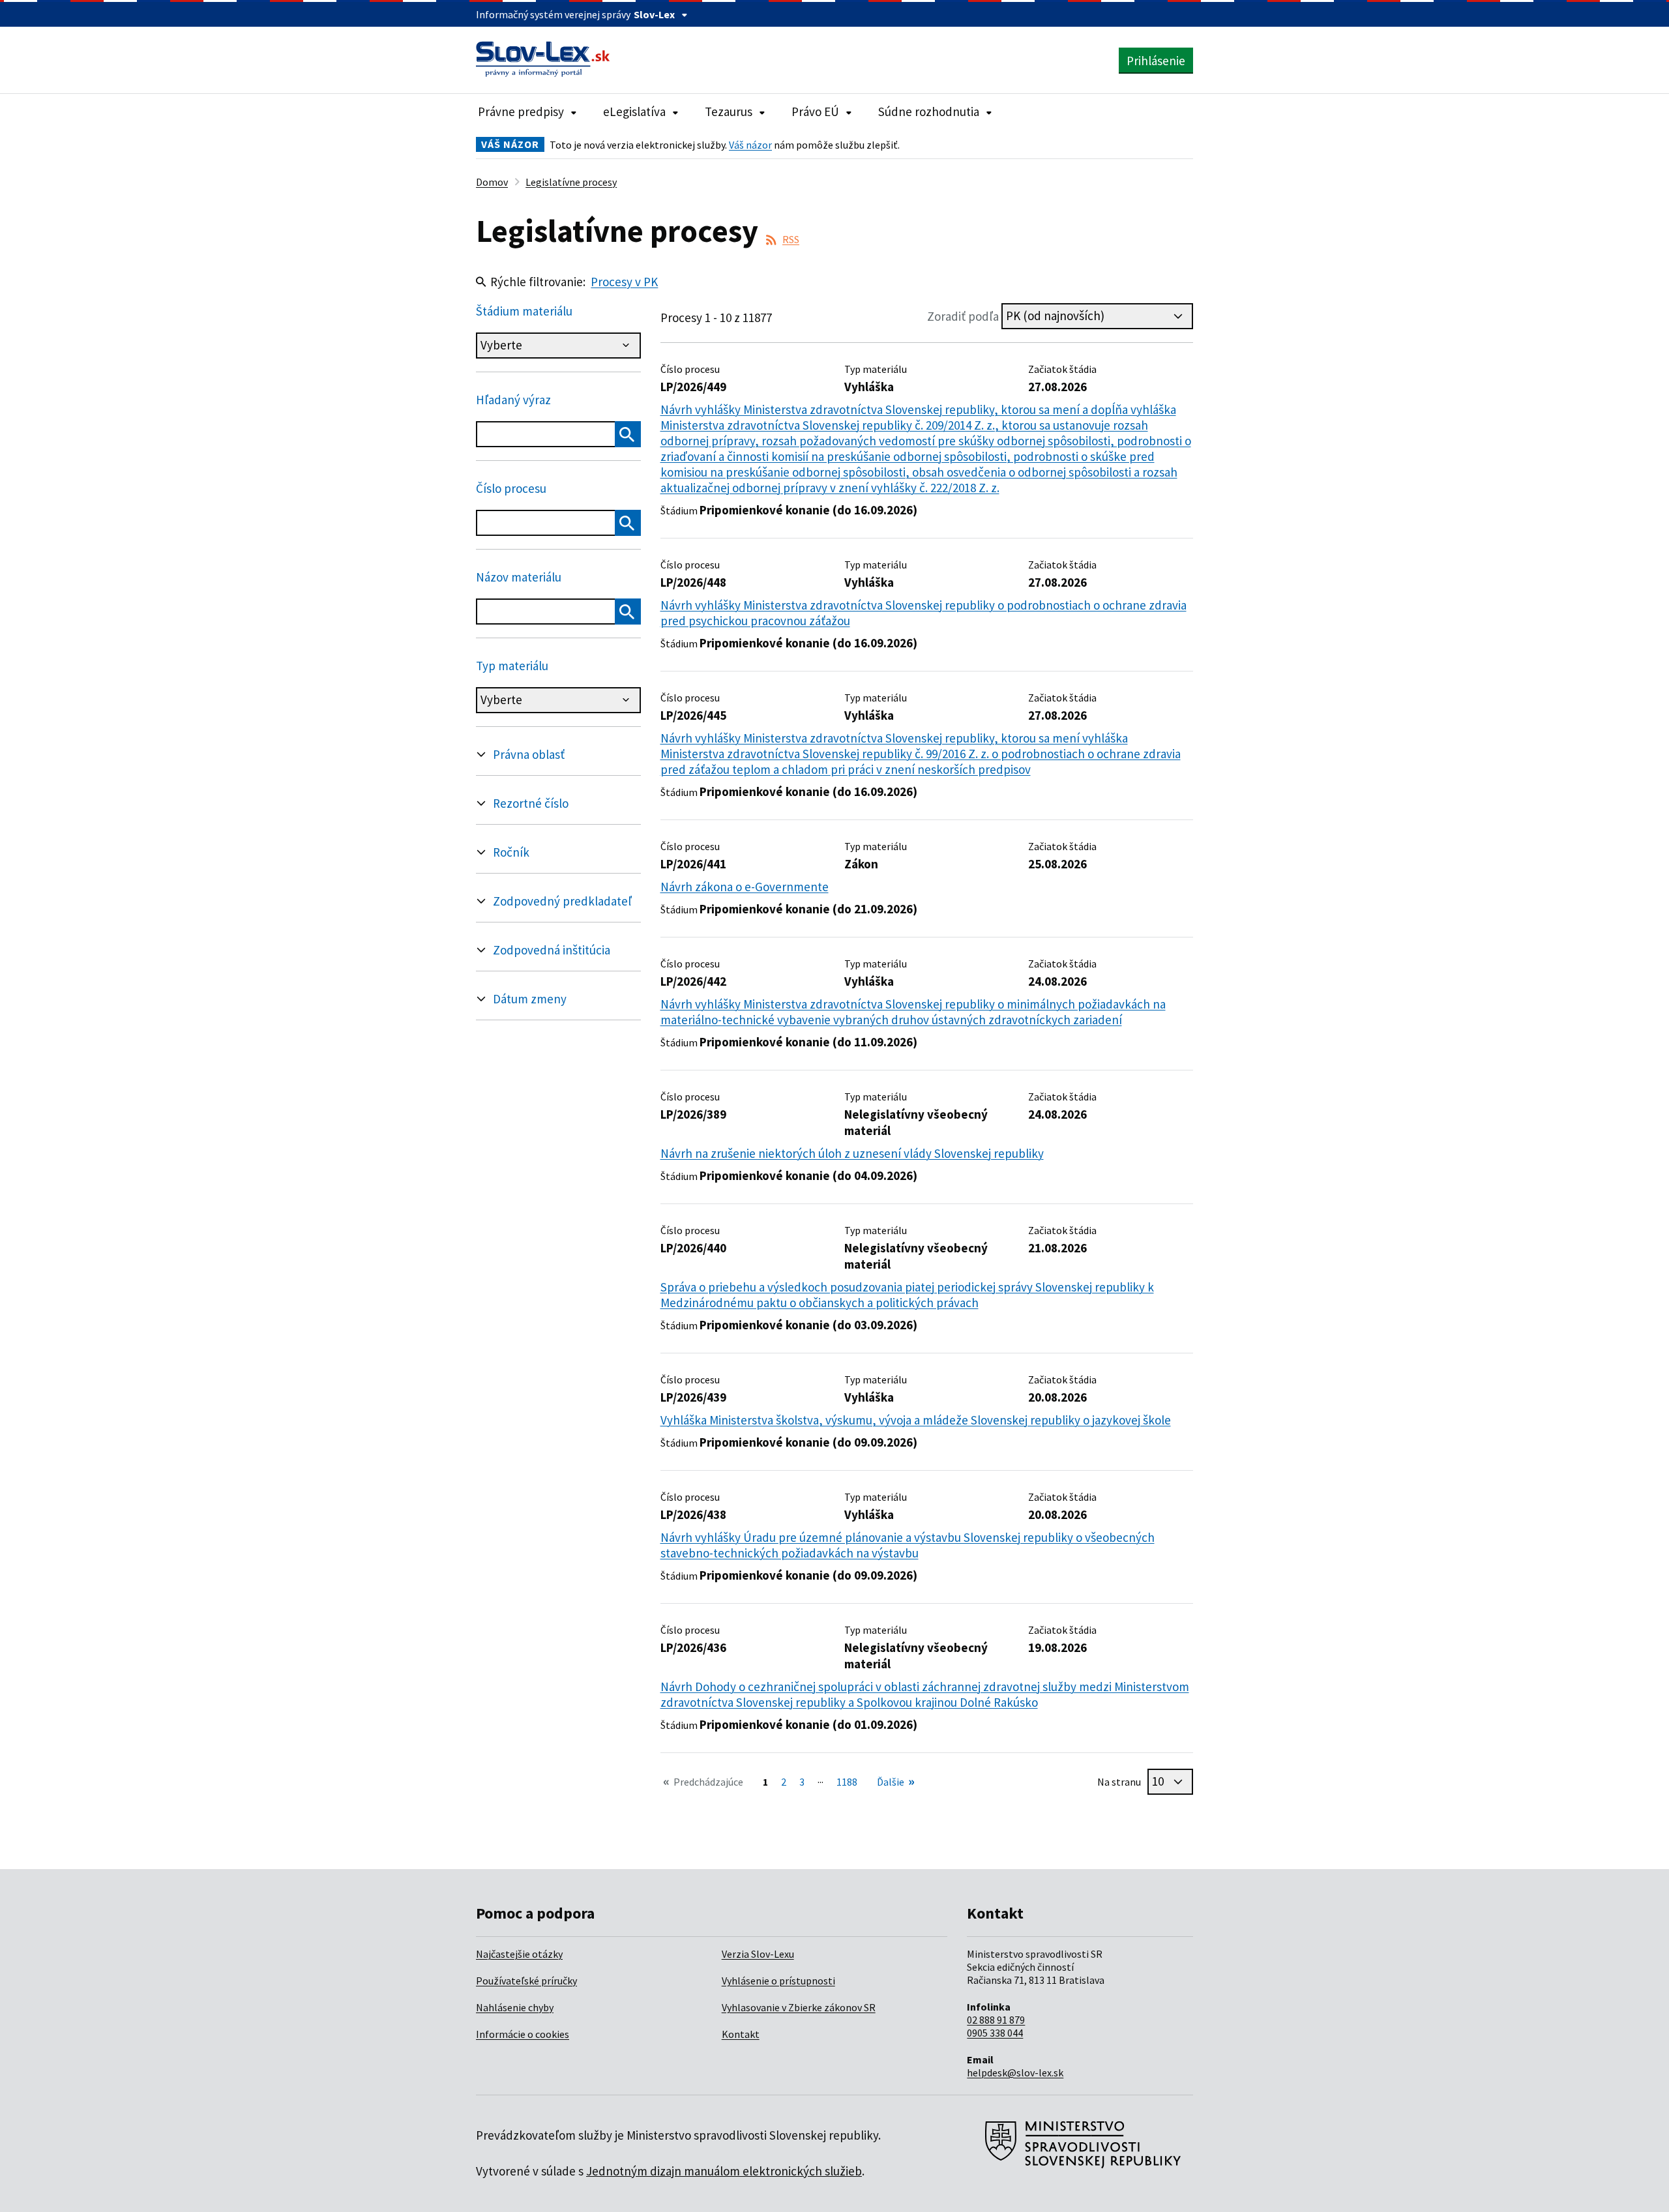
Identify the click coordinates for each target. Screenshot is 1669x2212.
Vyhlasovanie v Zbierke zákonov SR (799, 2007)
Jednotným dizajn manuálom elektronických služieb (724, 2171)
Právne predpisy (521, 111)
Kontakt (741, 2034)
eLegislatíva (634, 111)
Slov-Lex (654, 14)
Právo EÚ (815, 111)
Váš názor (750, 145)
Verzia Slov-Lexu (758, 1954)
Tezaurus (729, 111)
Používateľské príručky (526, 1981)
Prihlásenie (1156, 61)
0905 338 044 (995, 2033)
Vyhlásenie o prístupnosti (778, 1981)
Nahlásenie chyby (515, 2007)
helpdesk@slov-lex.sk (1015, 2072)
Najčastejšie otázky (519, 1954)
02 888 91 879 (996, 2020)
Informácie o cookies (523, 2034)
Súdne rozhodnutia (929, 111)
